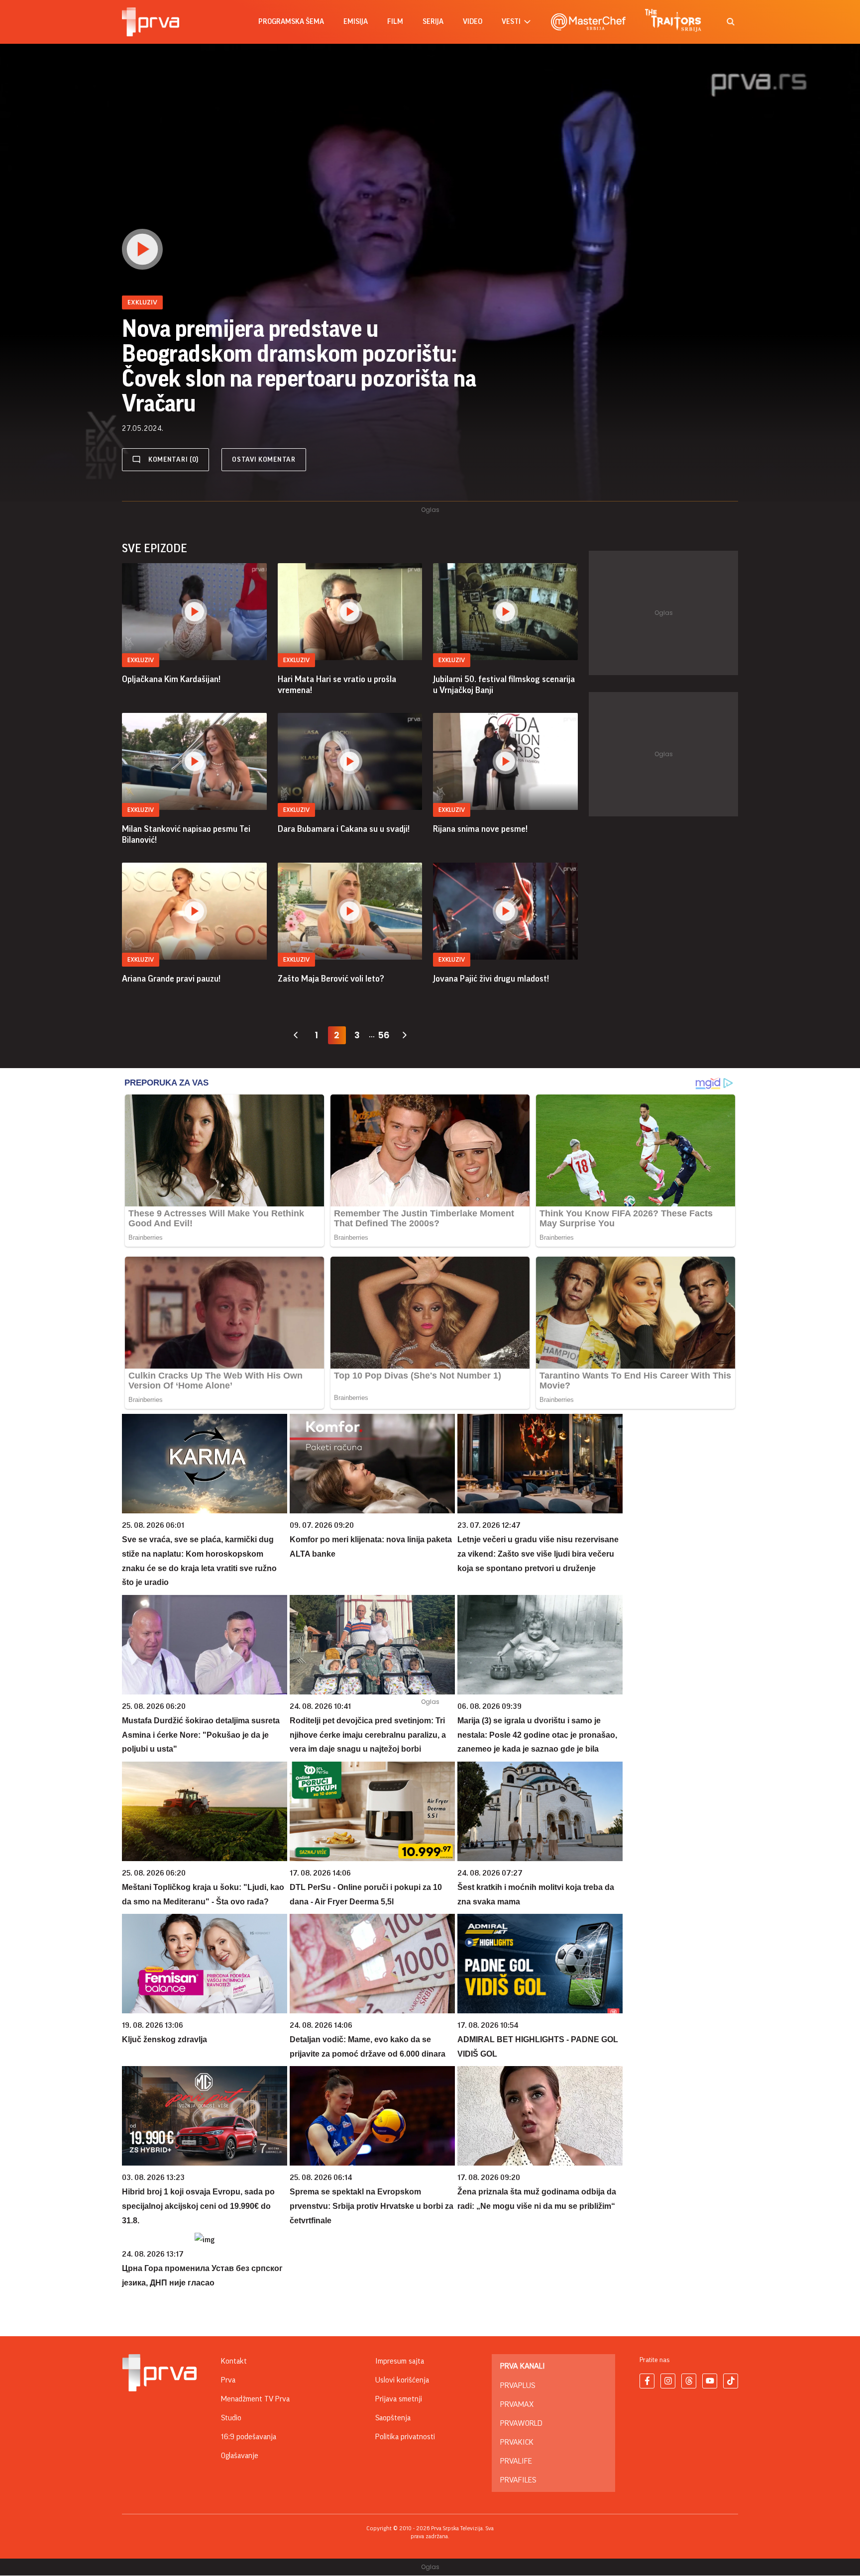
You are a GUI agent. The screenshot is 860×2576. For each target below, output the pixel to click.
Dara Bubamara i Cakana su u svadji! (344, 829)
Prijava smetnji (399, 2399)
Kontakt (234, 2361)
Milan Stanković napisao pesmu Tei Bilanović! (186, 834)
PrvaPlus (518, 2385)
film (395, 22)
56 (384, 1035)
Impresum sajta (400, 2361)
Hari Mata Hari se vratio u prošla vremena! (337, 685)
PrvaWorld (521, 2423)
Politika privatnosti (405, 2437)
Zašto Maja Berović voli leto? (331, 979)
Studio (231, 2418)
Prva (228, 2380)
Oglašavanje (240, 2456)
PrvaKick (517, 2442)
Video (473, 22)
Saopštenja (393, 2418)
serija (433, 22)
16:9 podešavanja (249, 2437)
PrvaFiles (518, 2480)
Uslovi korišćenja (402, 2380)
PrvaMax (517, 2404)
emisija (356, 22)
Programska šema (291, 22)
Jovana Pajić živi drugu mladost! (491, 979)
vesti (511, 22)
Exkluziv (141, 660)
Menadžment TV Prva (255, 2399)
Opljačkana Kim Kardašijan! (171, 679)
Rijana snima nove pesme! (480, 829)
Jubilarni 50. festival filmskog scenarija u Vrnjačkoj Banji (504, 685)
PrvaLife (516, 2461)
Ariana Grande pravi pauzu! (171, 979)
